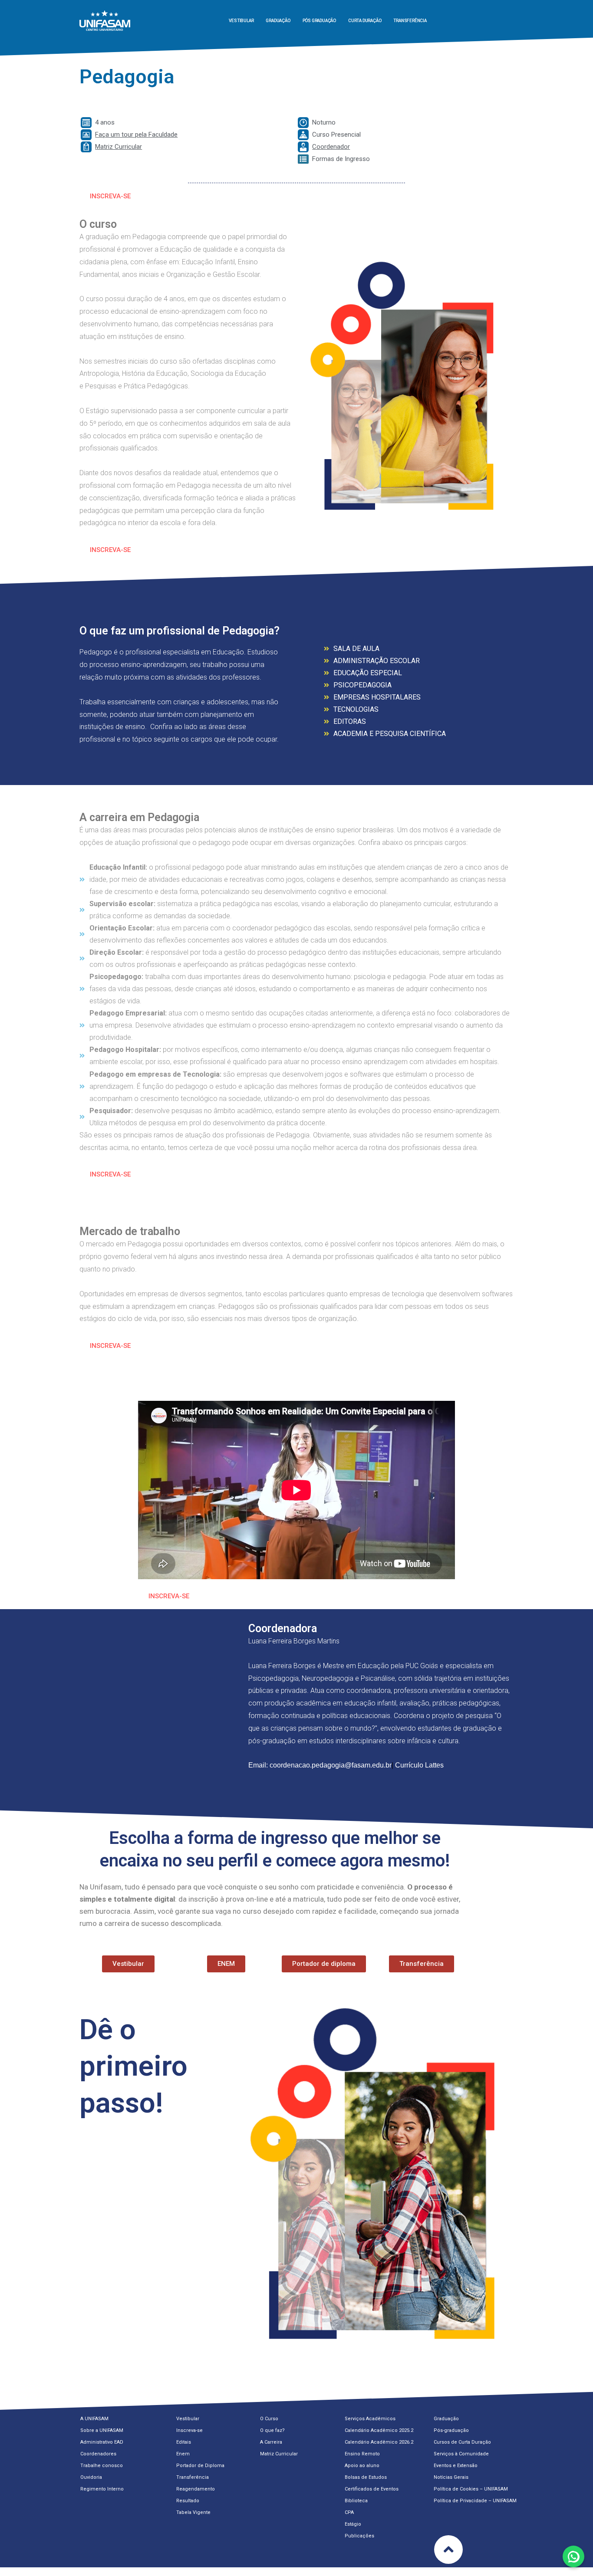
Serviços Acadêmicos (370, 2419)
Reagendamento (196, 2489)
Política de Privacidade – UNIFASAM (475, 2501)
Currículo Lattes (418, 1765)
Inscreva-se (189, 2430)
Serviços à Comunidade (461, 2454)
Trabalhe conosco (102, 2466)
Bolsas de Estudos (366, 2477)
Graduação (278, 21)
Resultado (188, 2501)
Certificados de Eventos (372, 2489)
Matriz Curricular (279, 2454)
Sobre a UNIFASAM (102, 2430)
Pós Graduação (319, 21)
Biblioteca (356, 2501)
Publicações (359, 2536)
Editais (184, 2442)
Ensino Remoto (362, 2454)
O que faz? (272, 2430)
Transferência (410, 21)
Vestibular (241, 21)
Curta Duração (365, 21)
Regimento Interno (102, 2489)
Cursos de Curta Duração (462, 2442)
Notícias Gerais (451, 2477)
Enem (183, 2454)
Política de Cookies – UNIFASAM (471, 2489)
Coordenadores (98, 2454)
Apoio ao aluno (362, 2466)
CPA (349, 2512)
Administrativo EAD (102, 2442)
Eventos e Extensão (456, 2466)
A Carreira (271, 2442)
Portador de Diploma (200, 2466)
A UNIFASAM (94, 2419)
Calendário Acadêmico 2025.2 (379, 2430)
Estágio (353, 2524)
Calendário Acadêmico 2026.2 (379, 2442)
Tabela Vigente (193, 2512)
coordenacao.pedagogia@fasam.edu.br (331, 1765)
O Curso (269, 2419)
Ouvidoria (91, 2477)
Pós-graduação (451, 2430)
